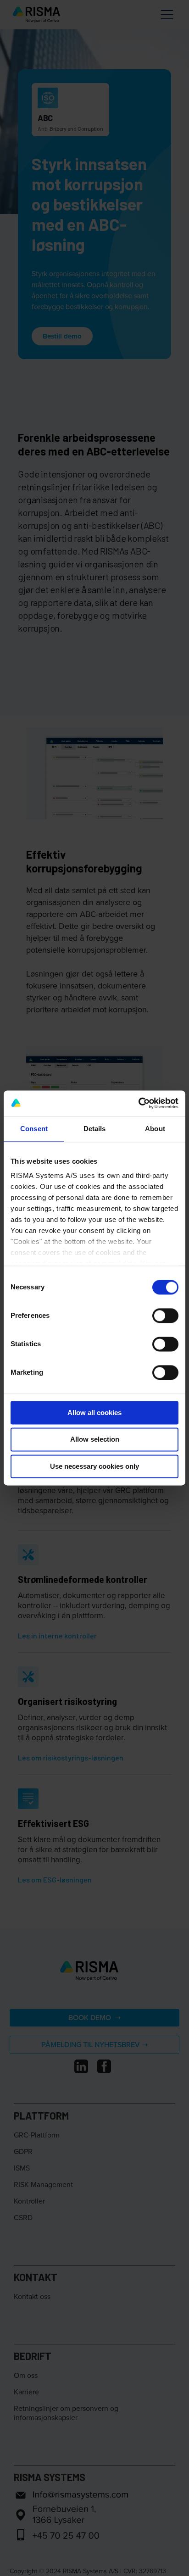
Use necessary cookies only (94, 1466)
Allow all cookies (94, 1413)
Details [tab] (95, 1129)
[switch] (165, 1316)
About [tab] (155, 1129)
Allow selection (95, 1440)
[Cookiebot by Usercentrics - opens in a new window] (138, 1103)
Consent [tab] (34, 1129)
